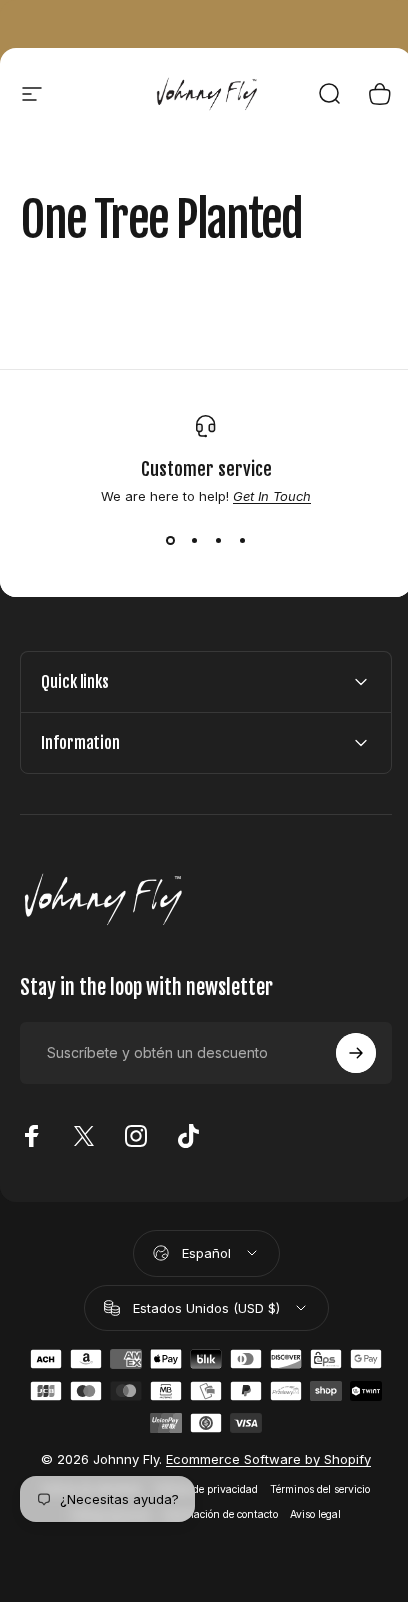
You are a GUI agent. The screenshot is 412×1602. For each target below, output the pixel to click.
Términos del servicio (313, 1489)
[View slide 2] (194, 540)
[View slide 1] (170, 540)
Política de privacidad (199, 1489)
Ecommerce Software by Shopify (261, 1459)
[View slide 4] (242, 540)
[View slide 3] (218, 540)
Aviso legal (308, 1514)
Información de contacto (213, 1514)
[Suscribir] (341, 1053)
